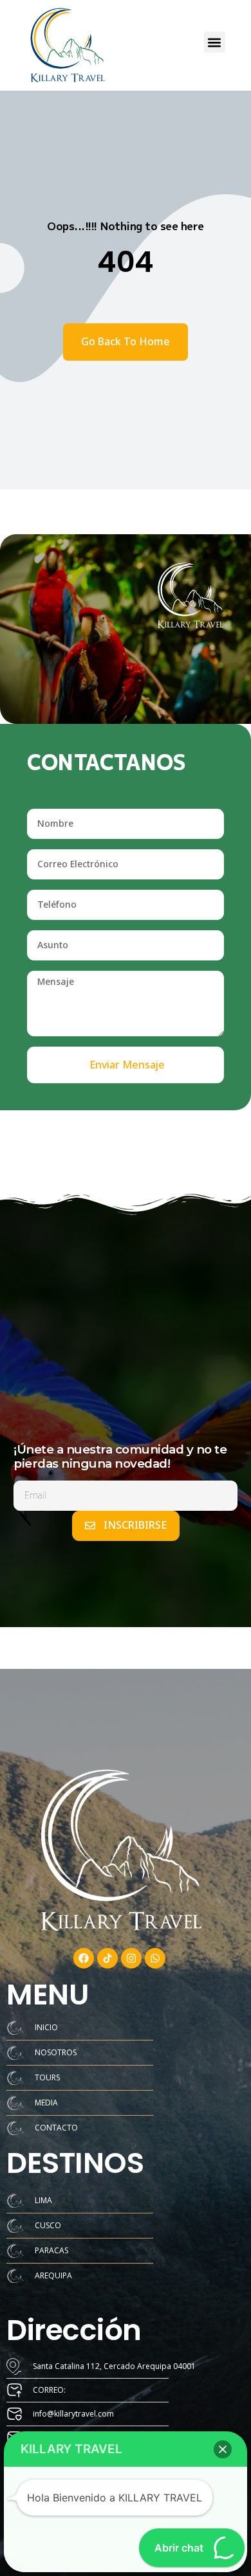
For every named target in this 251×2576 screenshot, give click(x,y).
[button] (215, 42)
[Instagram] (131, 1958)
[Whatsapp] (155, 1958)
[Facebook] (84, 1958)
